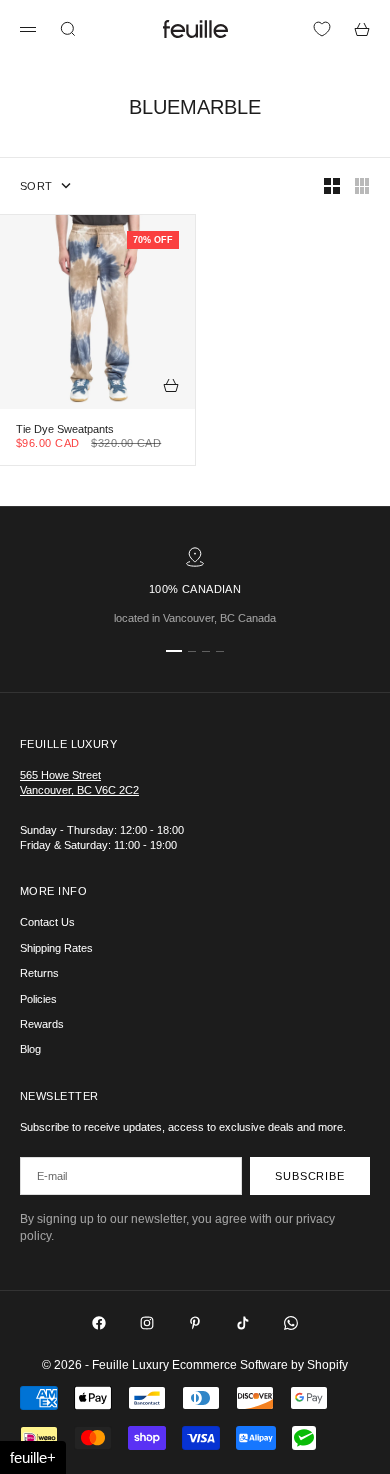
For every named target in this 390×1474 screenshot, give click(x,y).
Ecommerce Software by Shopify (260, 1365)
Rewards (42, 1024)
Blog (30, 1049)
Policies (38, 999)
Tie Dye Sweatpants (65, 430)
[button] (33, 1457)
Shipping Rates (56, 948)
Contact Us (47, 922)
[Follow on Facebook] (99, 1323)
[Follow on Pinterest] (195, 1323)
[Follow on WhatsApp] (291, 1323)
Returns (39, 973)
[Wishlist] (322, 29)
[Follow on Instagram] (147, 1323)
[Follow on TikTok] (243, 1323)
